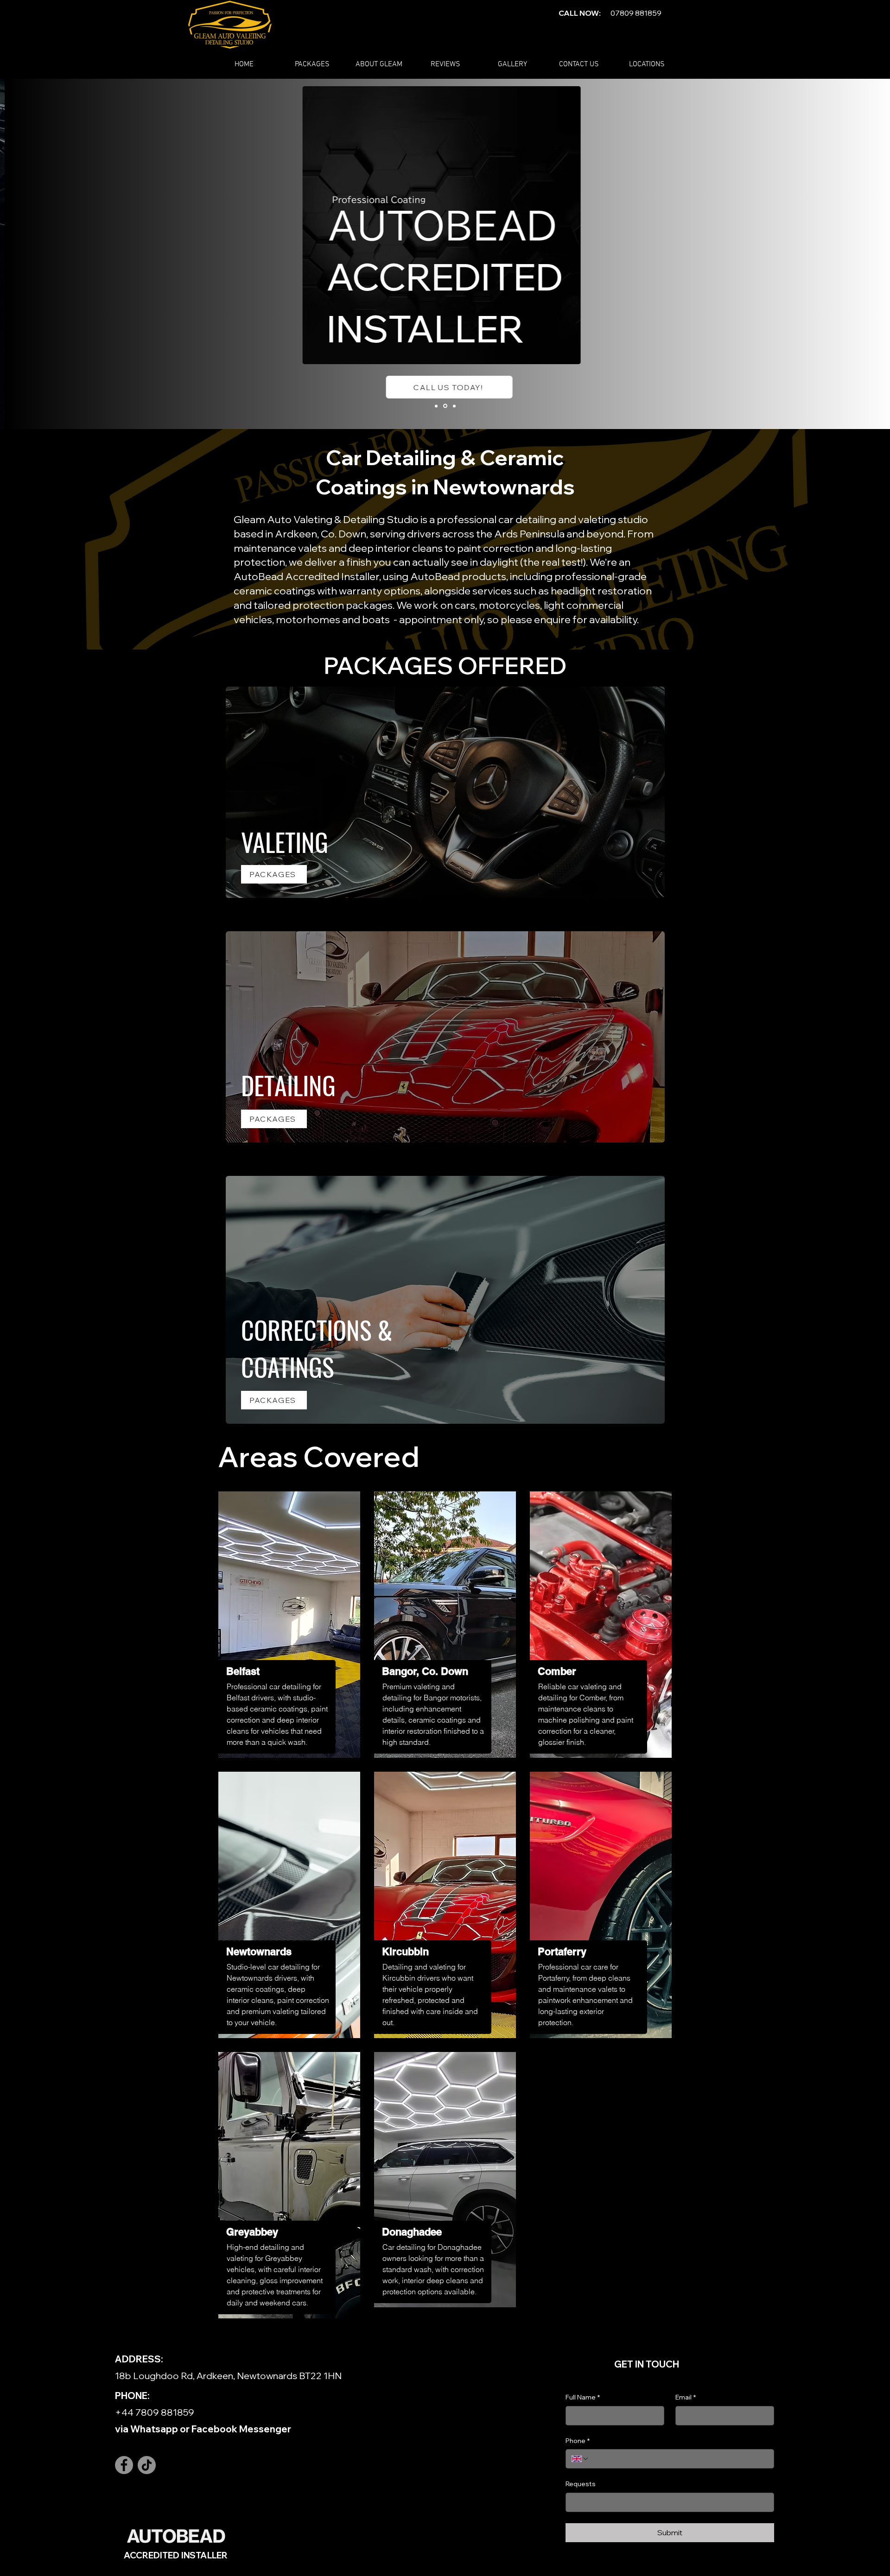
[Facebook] (124, 2465)
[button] (312, 65)
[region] (289, 1625)
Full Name (583, 2397)
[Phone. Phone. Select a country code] (580, 2459)
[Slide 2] (445, 406)
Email (686, 2397)
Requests (581, 2484)
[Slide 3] (454, 406)
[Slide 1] (436, 406)
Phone (578, 2441)
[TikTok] (147, 2465)
